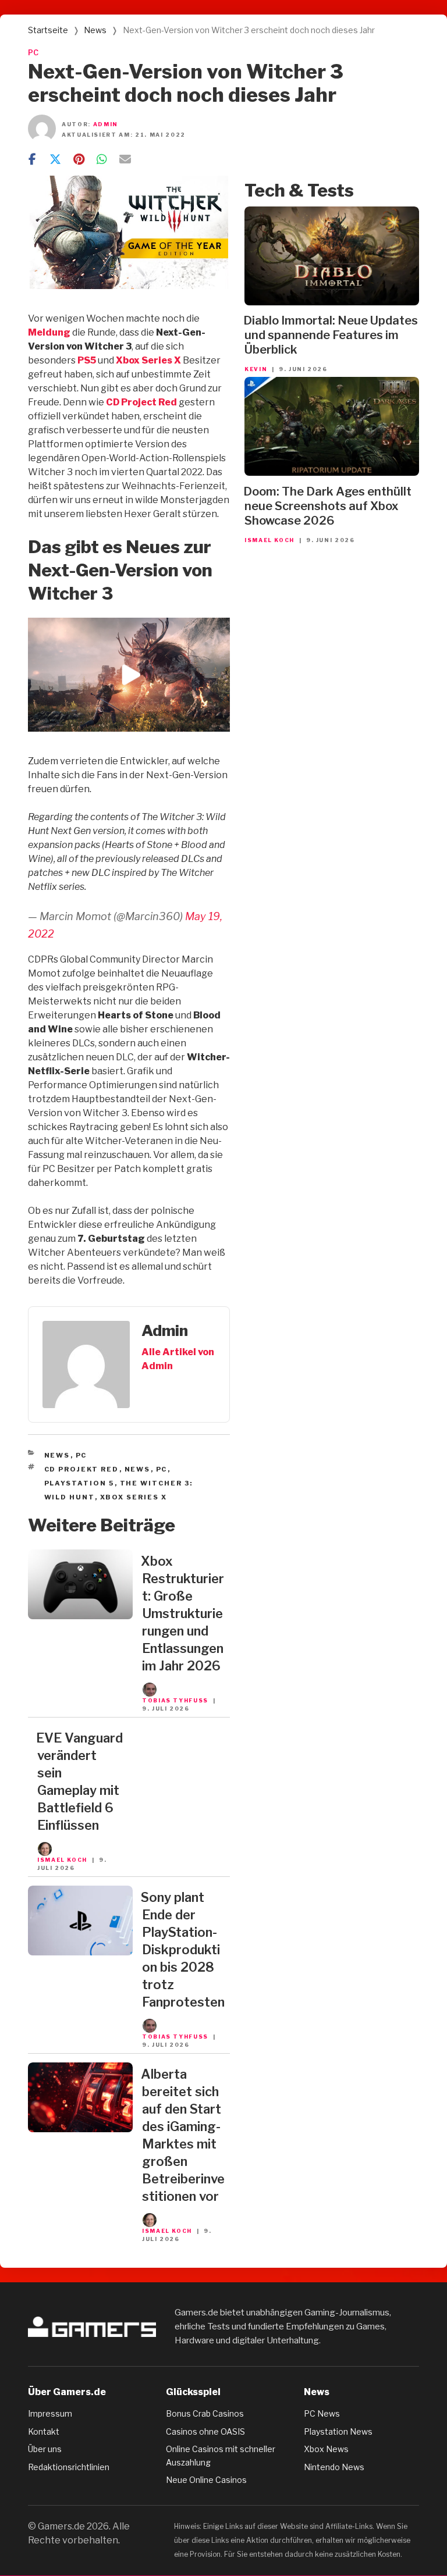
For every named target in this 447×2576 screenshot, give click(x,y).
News (95, 30)
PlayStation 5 (79, 1483)
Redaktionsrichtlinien (69, 2467)
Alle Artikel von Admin (178, 1359)
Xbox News (326, 2449)
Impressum (50, 2413)
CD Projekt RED (82, 1469)
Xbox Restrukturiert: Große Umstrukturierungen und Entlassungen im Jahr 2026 (182, 1613)
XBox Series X (134, 1497)
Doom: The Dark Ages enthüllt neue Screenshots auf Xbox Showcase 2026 (327, 506)
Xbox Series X (148, 360)
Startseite (48, 30)
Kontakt (44, 2431)
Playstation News (338, 2431)
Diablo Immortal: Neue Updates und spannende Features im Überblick (331, 335)
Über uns (45, 2449)
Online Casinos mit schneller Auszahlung (221, 2455)
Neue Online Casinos (206, 2480)
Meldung (49, 332)
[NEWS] (80, 1616)
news (138, 1469)
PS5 (87, 360)
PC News (322, 2413)
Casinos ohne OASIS (205, 2431)
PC (33, 53)
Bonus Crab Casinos (205, 2413)
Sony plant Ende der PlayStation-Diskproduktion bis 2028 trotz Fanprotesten (183, 1950)
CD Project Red (141, 402)
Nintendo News (334, 2467)
